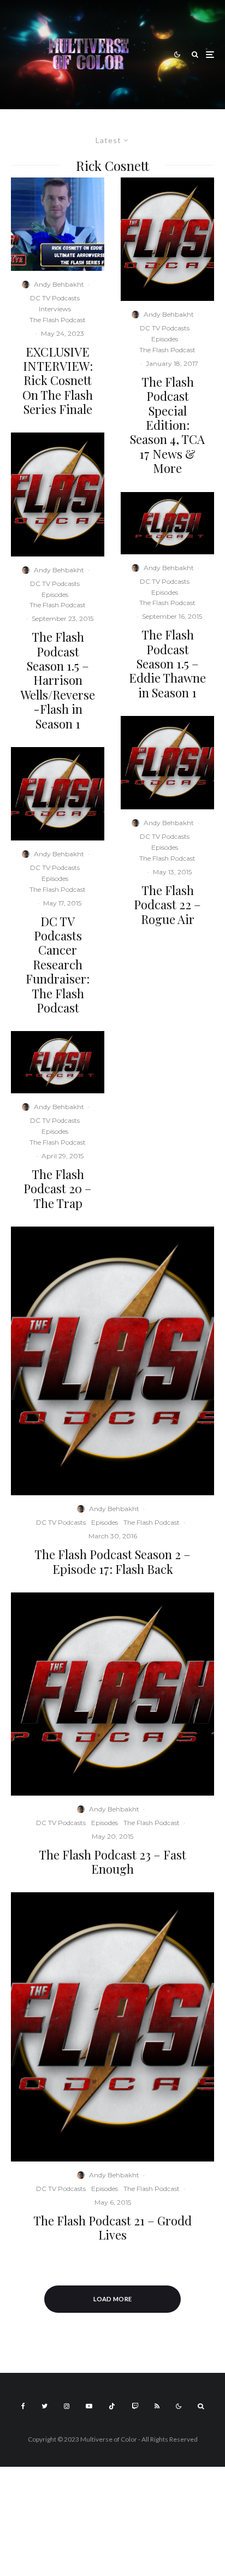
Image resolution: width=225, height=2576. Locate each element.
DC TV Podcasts (55, 298)
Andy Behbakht (59, 284)
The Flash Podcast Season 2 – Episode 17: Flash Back (112, 1562)
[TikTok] (112, 2406)
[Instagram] (67, 2406)
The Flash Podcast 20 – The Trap (58, 1189)
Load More (113, 2299)
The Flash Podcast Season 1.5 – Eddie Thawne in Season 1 (167, 664)
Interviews (55, 309)
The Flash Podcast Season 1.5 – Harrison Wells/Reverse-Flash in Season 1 (58, 680)
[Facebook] (23, 2406)
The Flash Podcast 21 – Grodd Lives (112, 2228)
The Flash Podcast (58, 320)
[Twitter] (45, 2406)
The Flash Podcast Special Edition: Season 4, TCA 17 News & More (167, 425)
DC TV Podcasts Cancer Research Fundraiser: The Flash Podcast (58, 965)
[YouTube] (89, 2406)
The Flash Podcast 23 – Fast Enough (112, 1862)
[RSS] (157, 2406)
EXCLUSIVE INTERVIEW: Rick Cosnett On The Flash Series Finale (58, 381)
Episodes (55, 594)
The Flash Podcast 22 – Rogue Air (167, 905)
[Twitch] (135, 2406)
